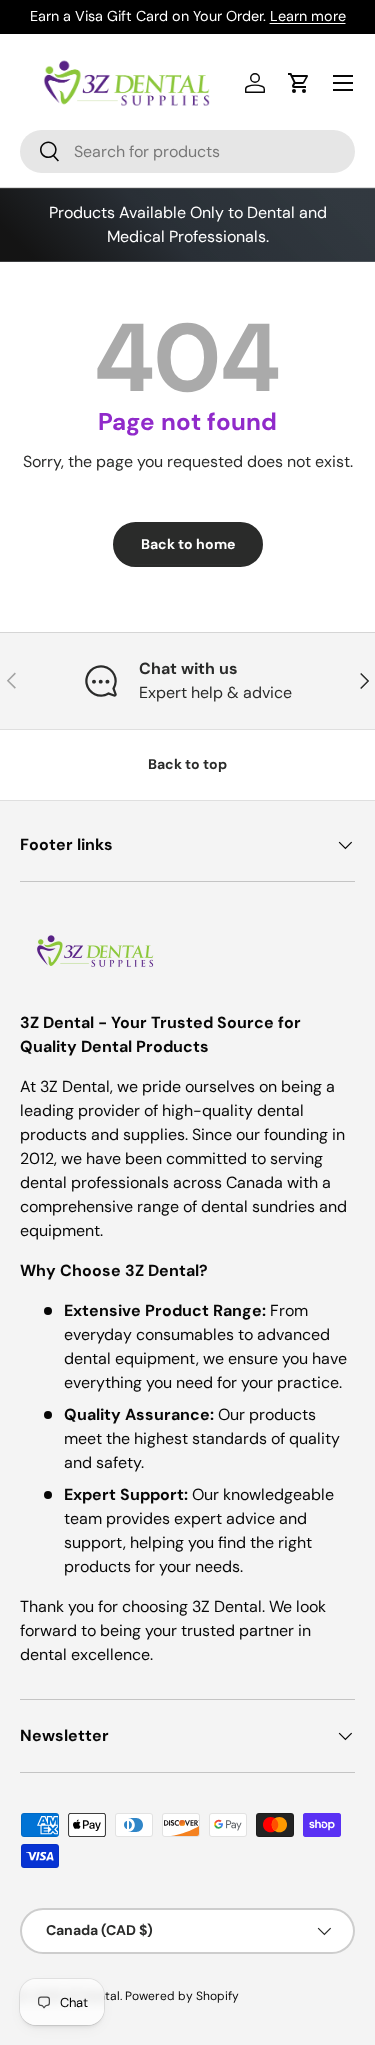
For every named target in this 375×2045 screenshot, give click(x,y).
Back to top (187, 764)
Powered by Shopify (182, 1996)
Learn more (308, 16)
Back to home (188, 544)
